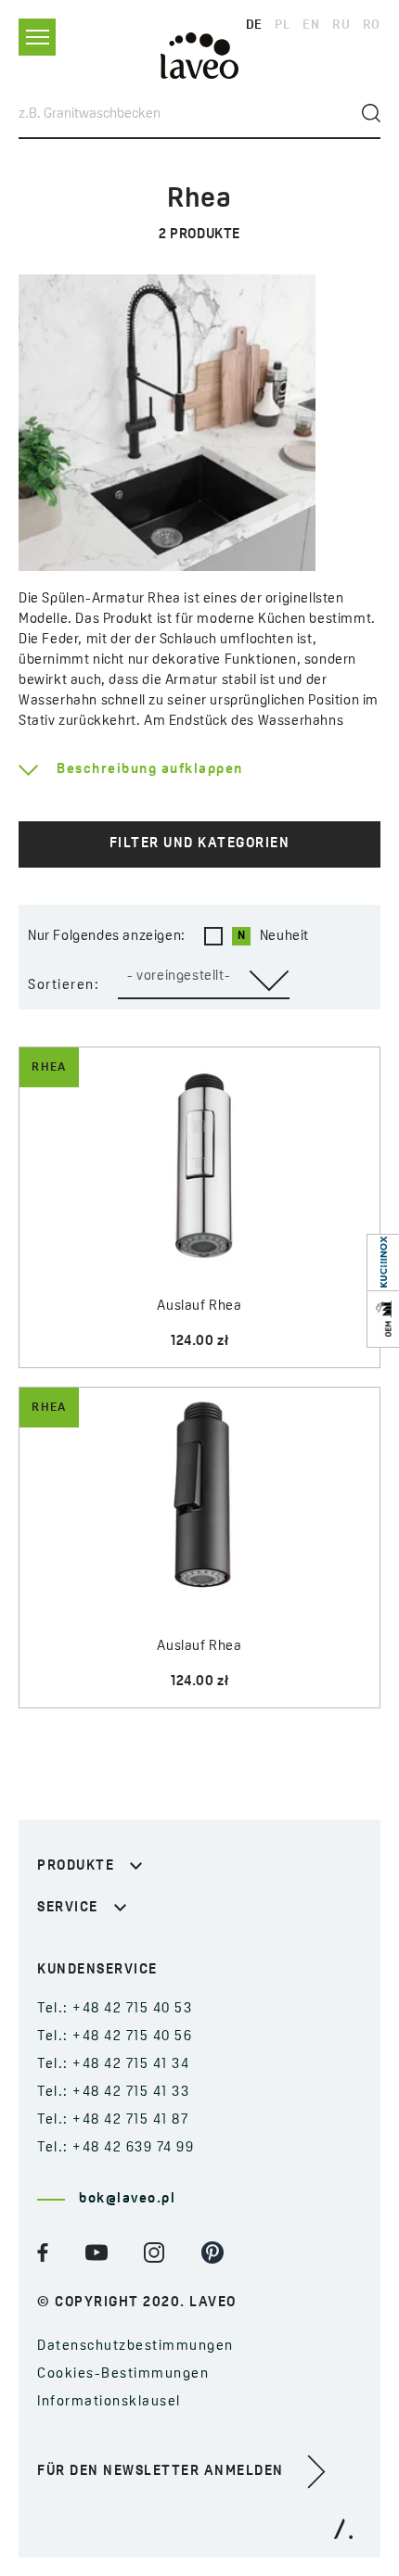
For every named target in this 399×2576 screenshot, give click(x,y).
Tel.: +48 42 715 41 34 (113, 2065)
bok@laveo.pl (127, 2199)
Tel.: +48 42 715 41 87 (113, 2120)
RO (372, 25)
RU (341, 25)
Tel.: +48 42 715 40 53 (115, 2009)
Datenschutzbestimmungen (135, 2347)
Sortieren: (64, 986)
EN (311, 25)
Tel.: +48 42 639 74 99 (116, 2148)
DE (254, 25)
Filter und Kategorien (200, 844)
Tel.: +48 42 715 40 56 (115, 2037)
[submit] (371, 113)
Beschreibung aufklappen (150, 770)
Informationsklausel (109, 2402)
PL (282, 25)
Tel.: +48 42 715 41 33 (113, 2093)
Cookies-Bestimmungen (123, 2374)
